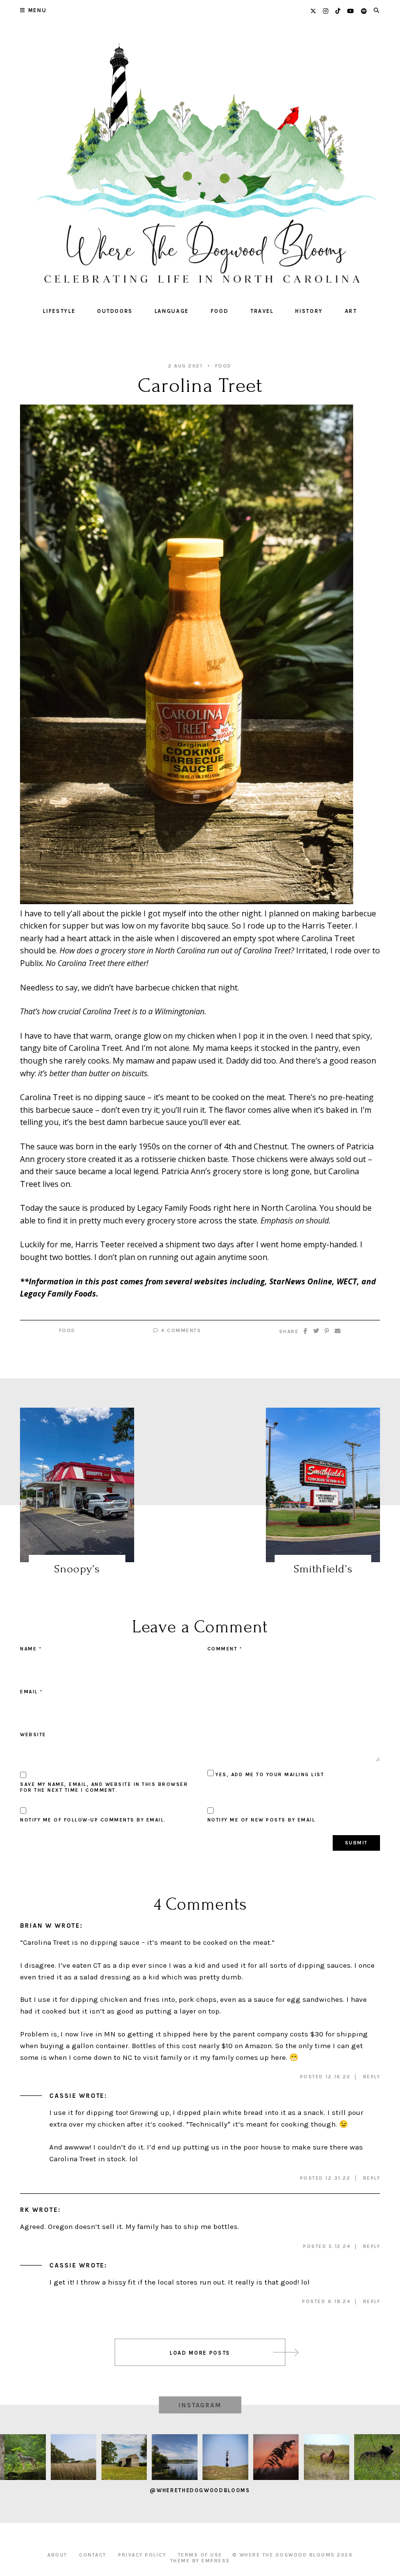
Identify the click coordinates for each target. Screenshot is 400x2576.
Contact (93, 2555)
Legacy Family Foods (58, 1294)
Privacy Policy (142, 2555)
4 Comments (180, 1331)
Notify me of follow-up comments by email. (93, 1820)
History (309, 311)
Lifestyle (59, 311)
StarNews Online (301, 1281)
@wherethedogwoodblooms (200, 2490)
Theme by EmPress (200, 2561)
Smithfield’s (323, 1569)
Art (351, 311)
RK (25, 2210)
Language (172, 311)
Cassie (63, 2096)
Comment (225, 1649)
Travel (262, 311)
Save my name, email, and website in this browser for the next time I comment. (104, 1787)
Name (31, 1649)
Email (31, 1692)
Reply (372, 2077)
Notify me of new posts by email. (262, 1820)
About (57, 2555)
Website (33, 1735)
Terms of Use (200, 2555)
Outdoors (115, 311)
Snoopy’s (77, 1569)
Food (220, 311)
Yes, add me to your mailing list (269, 1775)
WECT (347, 1281)
